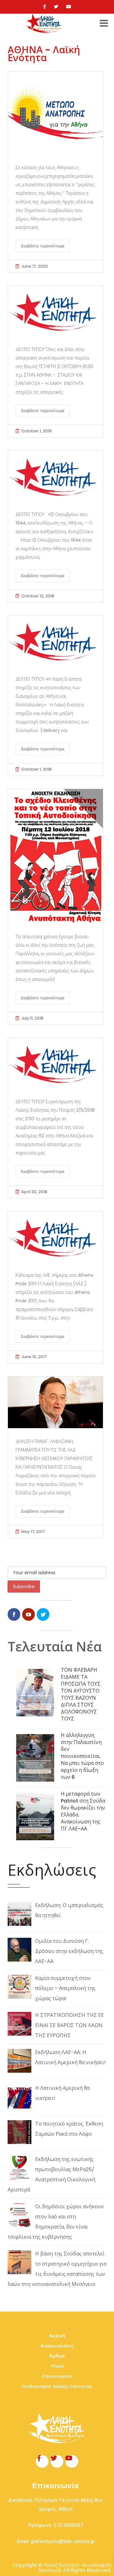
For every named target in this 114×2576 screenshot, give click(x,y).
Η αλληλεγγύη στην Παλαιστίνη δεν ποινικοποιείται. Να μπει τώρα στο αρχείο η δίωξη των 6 (82, 1756)
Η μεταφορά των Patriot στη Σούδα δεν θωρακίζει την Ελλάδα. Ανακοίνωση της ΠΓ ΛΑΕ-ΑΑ (83, 1811)
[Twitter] (56, 7)
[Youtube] (69, 7)
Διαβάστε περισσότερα (42, 246)
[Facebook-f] (42, 2461)
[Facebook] (44, 7)
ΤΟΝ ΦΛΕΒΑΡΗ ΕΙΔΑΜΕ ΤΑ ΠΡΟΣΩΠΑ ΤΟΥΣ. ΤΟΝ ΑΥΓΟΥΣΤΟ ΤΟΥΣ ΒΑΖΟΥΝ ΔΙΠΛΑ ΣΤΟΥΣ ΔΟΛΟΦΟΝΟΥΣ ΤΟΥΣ (81, 1694)
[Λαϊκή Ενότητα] (44, 23)
